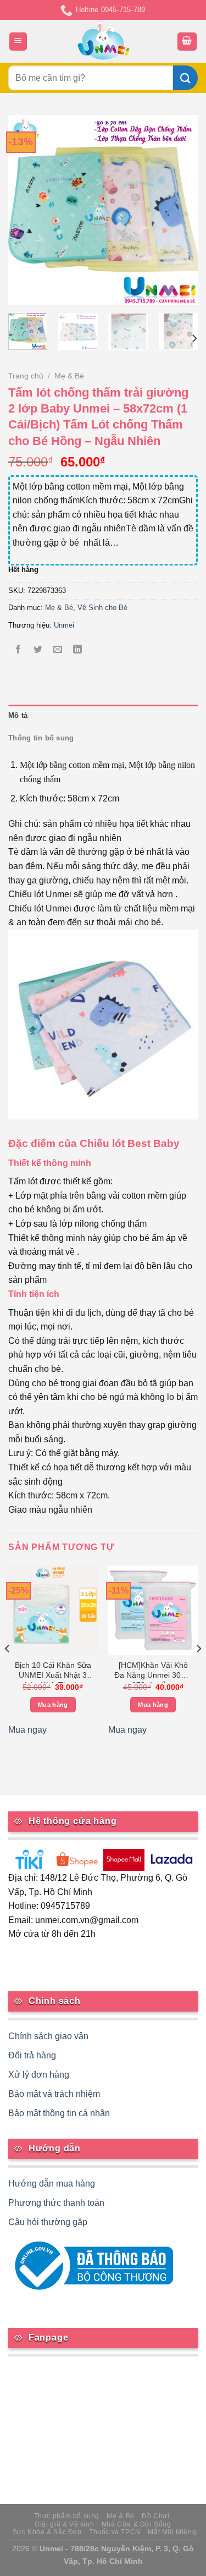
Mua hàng (53, 1705)
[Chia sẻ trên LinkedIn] (78, 650)
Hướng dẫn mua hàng (52, 2184)
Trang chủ (26, 376)
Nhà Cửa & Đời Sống (137, 2524)
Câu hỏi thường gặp (48, 2222)
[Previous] (26, 210)
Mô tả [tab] (18, 715)
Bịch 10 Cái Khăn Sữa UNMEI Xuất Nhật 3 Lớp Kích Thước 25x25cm (53, 1672)
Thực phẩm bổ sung (67, 2516)
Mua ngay (27, 1730)
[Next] (180, 210)
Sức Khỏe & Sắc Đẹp (47, 2532)
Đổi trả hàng (32, 2055)
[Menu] (18, 42)
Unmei (64, 625)
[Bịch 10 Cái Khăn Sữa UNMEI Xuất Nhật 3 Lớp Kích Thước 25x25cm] (53, 1610)
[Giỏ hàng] (187, 42)
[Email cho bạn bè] (58, 650)
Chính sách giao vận (48, 2036)
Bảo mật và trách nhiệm (54, 2094)
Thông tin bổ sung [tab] (41, 738)
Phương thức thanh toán (56, 2203)
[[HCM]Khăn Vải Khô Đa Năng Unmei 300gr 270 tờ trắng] (153, 1610)
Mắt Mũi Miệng (172, 2532)
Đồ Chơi (155, 2516)
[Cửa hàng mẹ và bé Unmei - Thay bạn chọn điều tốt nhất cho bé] (103, 41)
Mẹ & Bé (69, 376)
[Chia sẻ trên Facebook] (18, 650)
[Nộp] (185, 78)
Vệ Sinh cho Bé (102, 608)
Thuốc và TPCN (115, 2532)
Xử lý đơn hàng (39, 2075)
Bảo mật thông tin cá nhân (59, 2113)
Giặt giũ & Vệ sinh (64, 2524)
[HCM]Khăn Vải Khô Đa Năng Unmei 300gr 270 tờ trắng (153, 1672)
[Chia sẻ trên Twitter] (38, 650)
